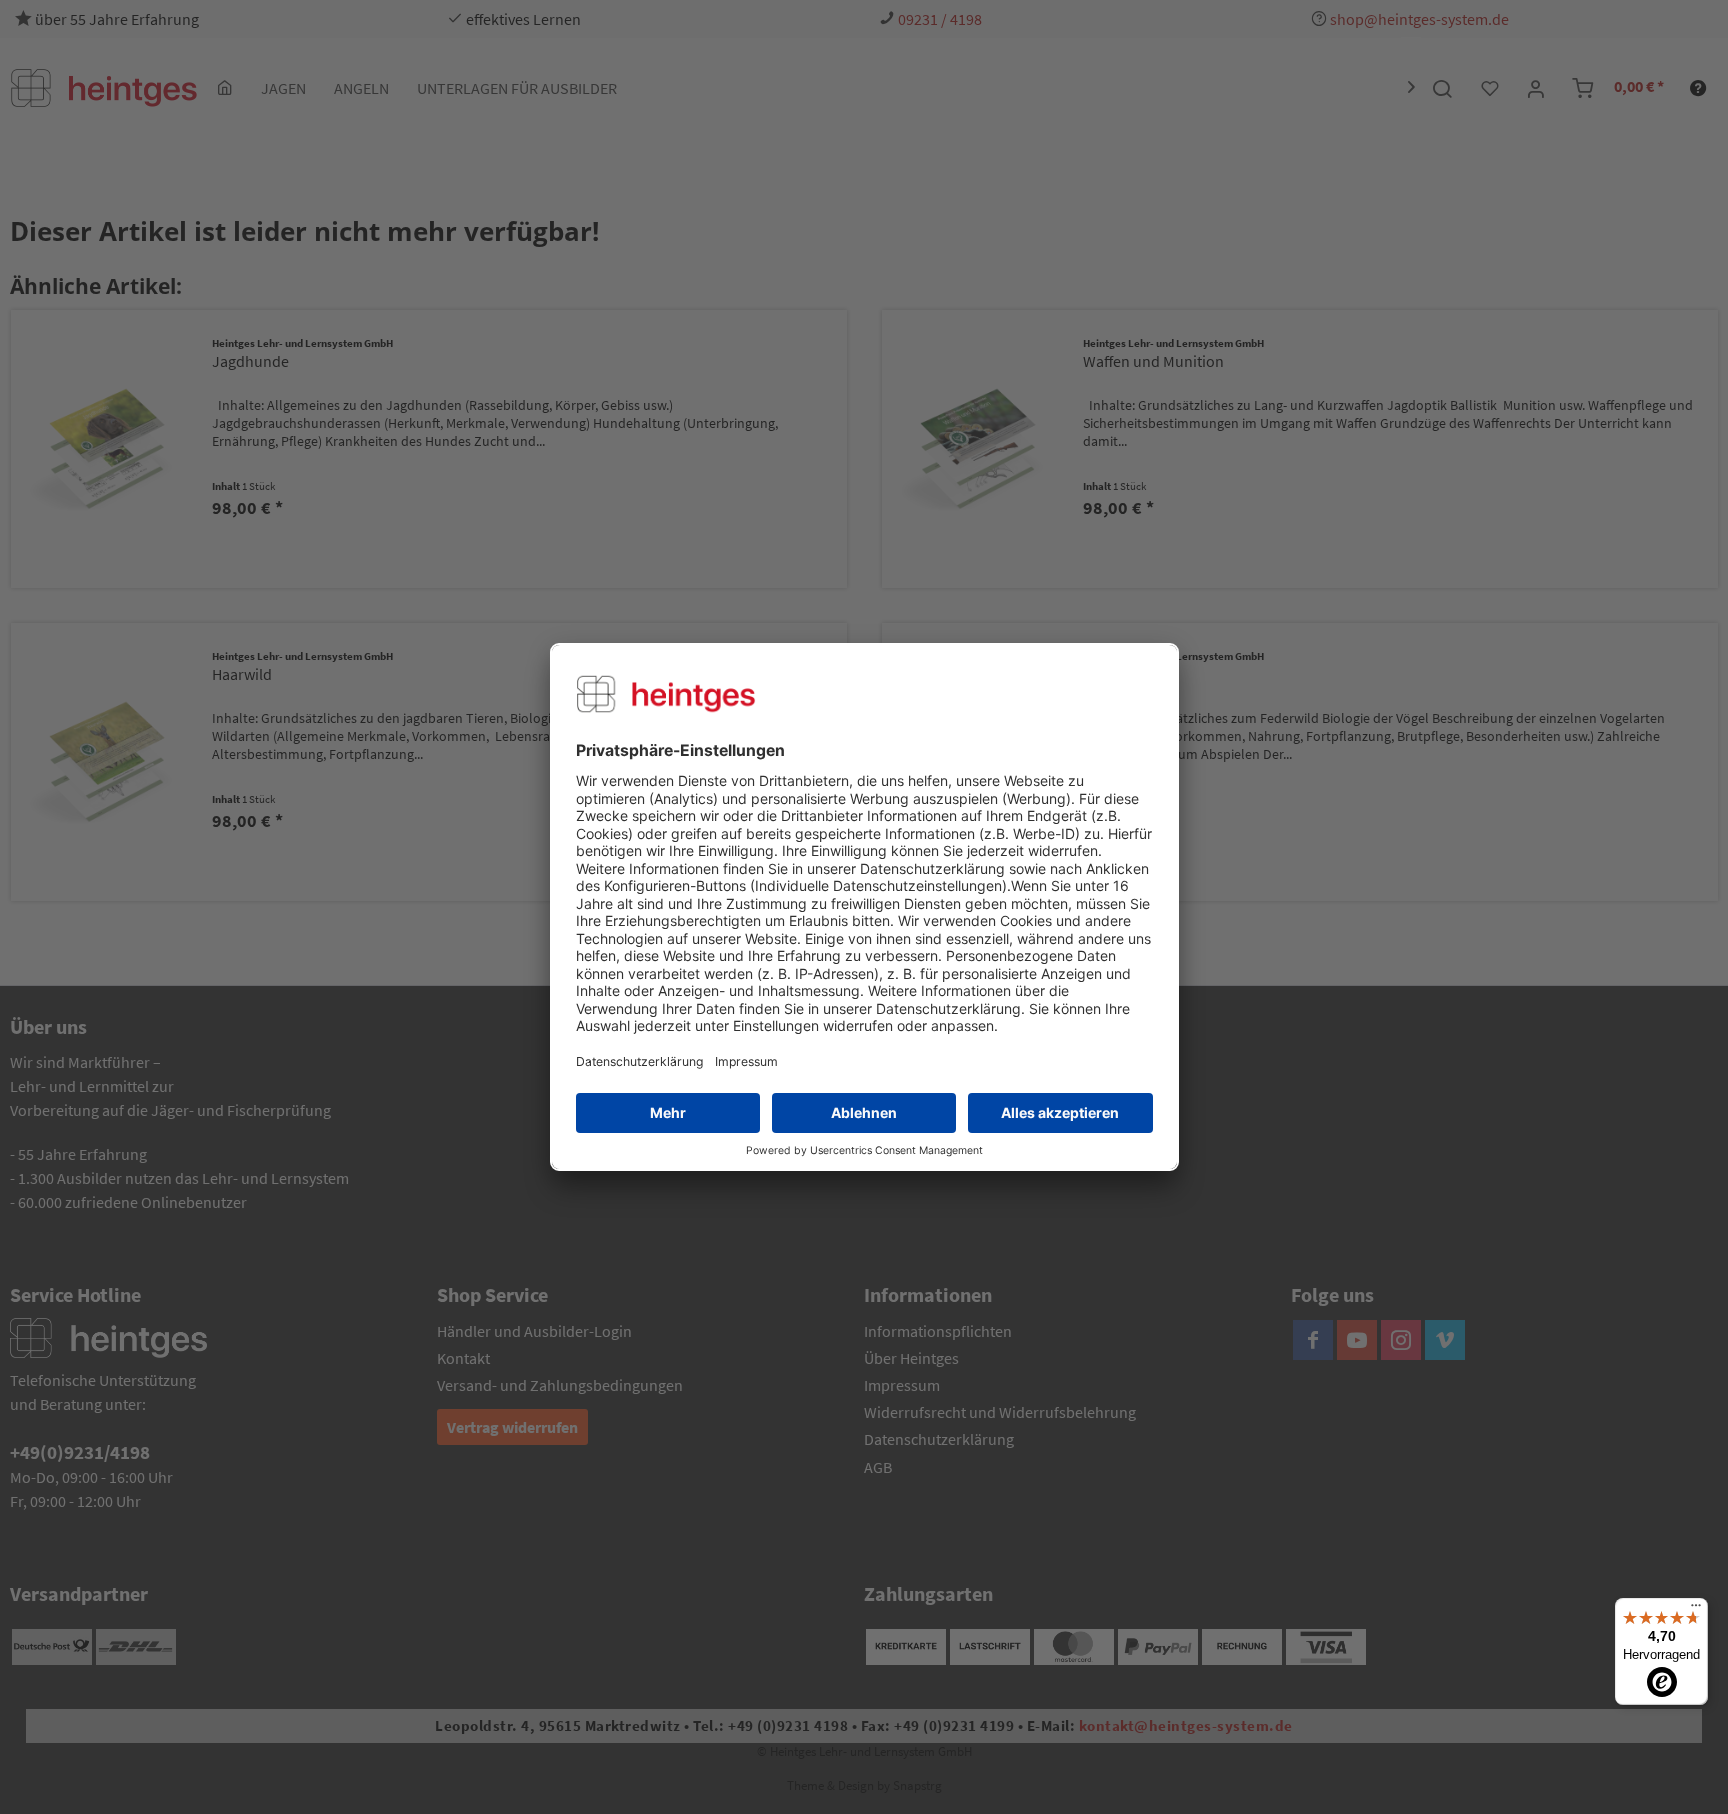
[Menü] (1696, 1610)
